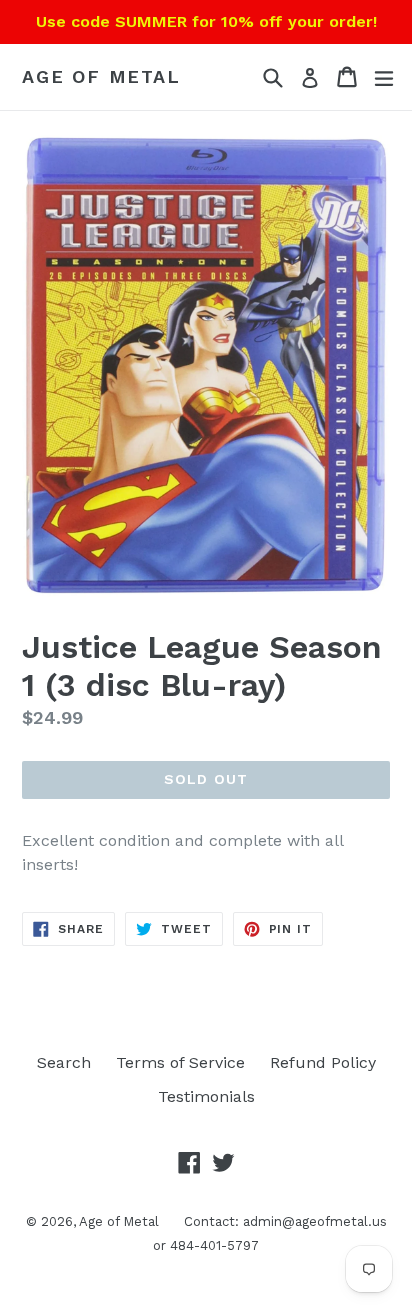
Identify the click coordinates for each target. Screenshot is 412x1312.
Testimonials (206, 1096)
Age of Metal (101, 76)
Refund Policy (323, 1062)
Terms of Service (180, 1062)
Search (64, 1062)
